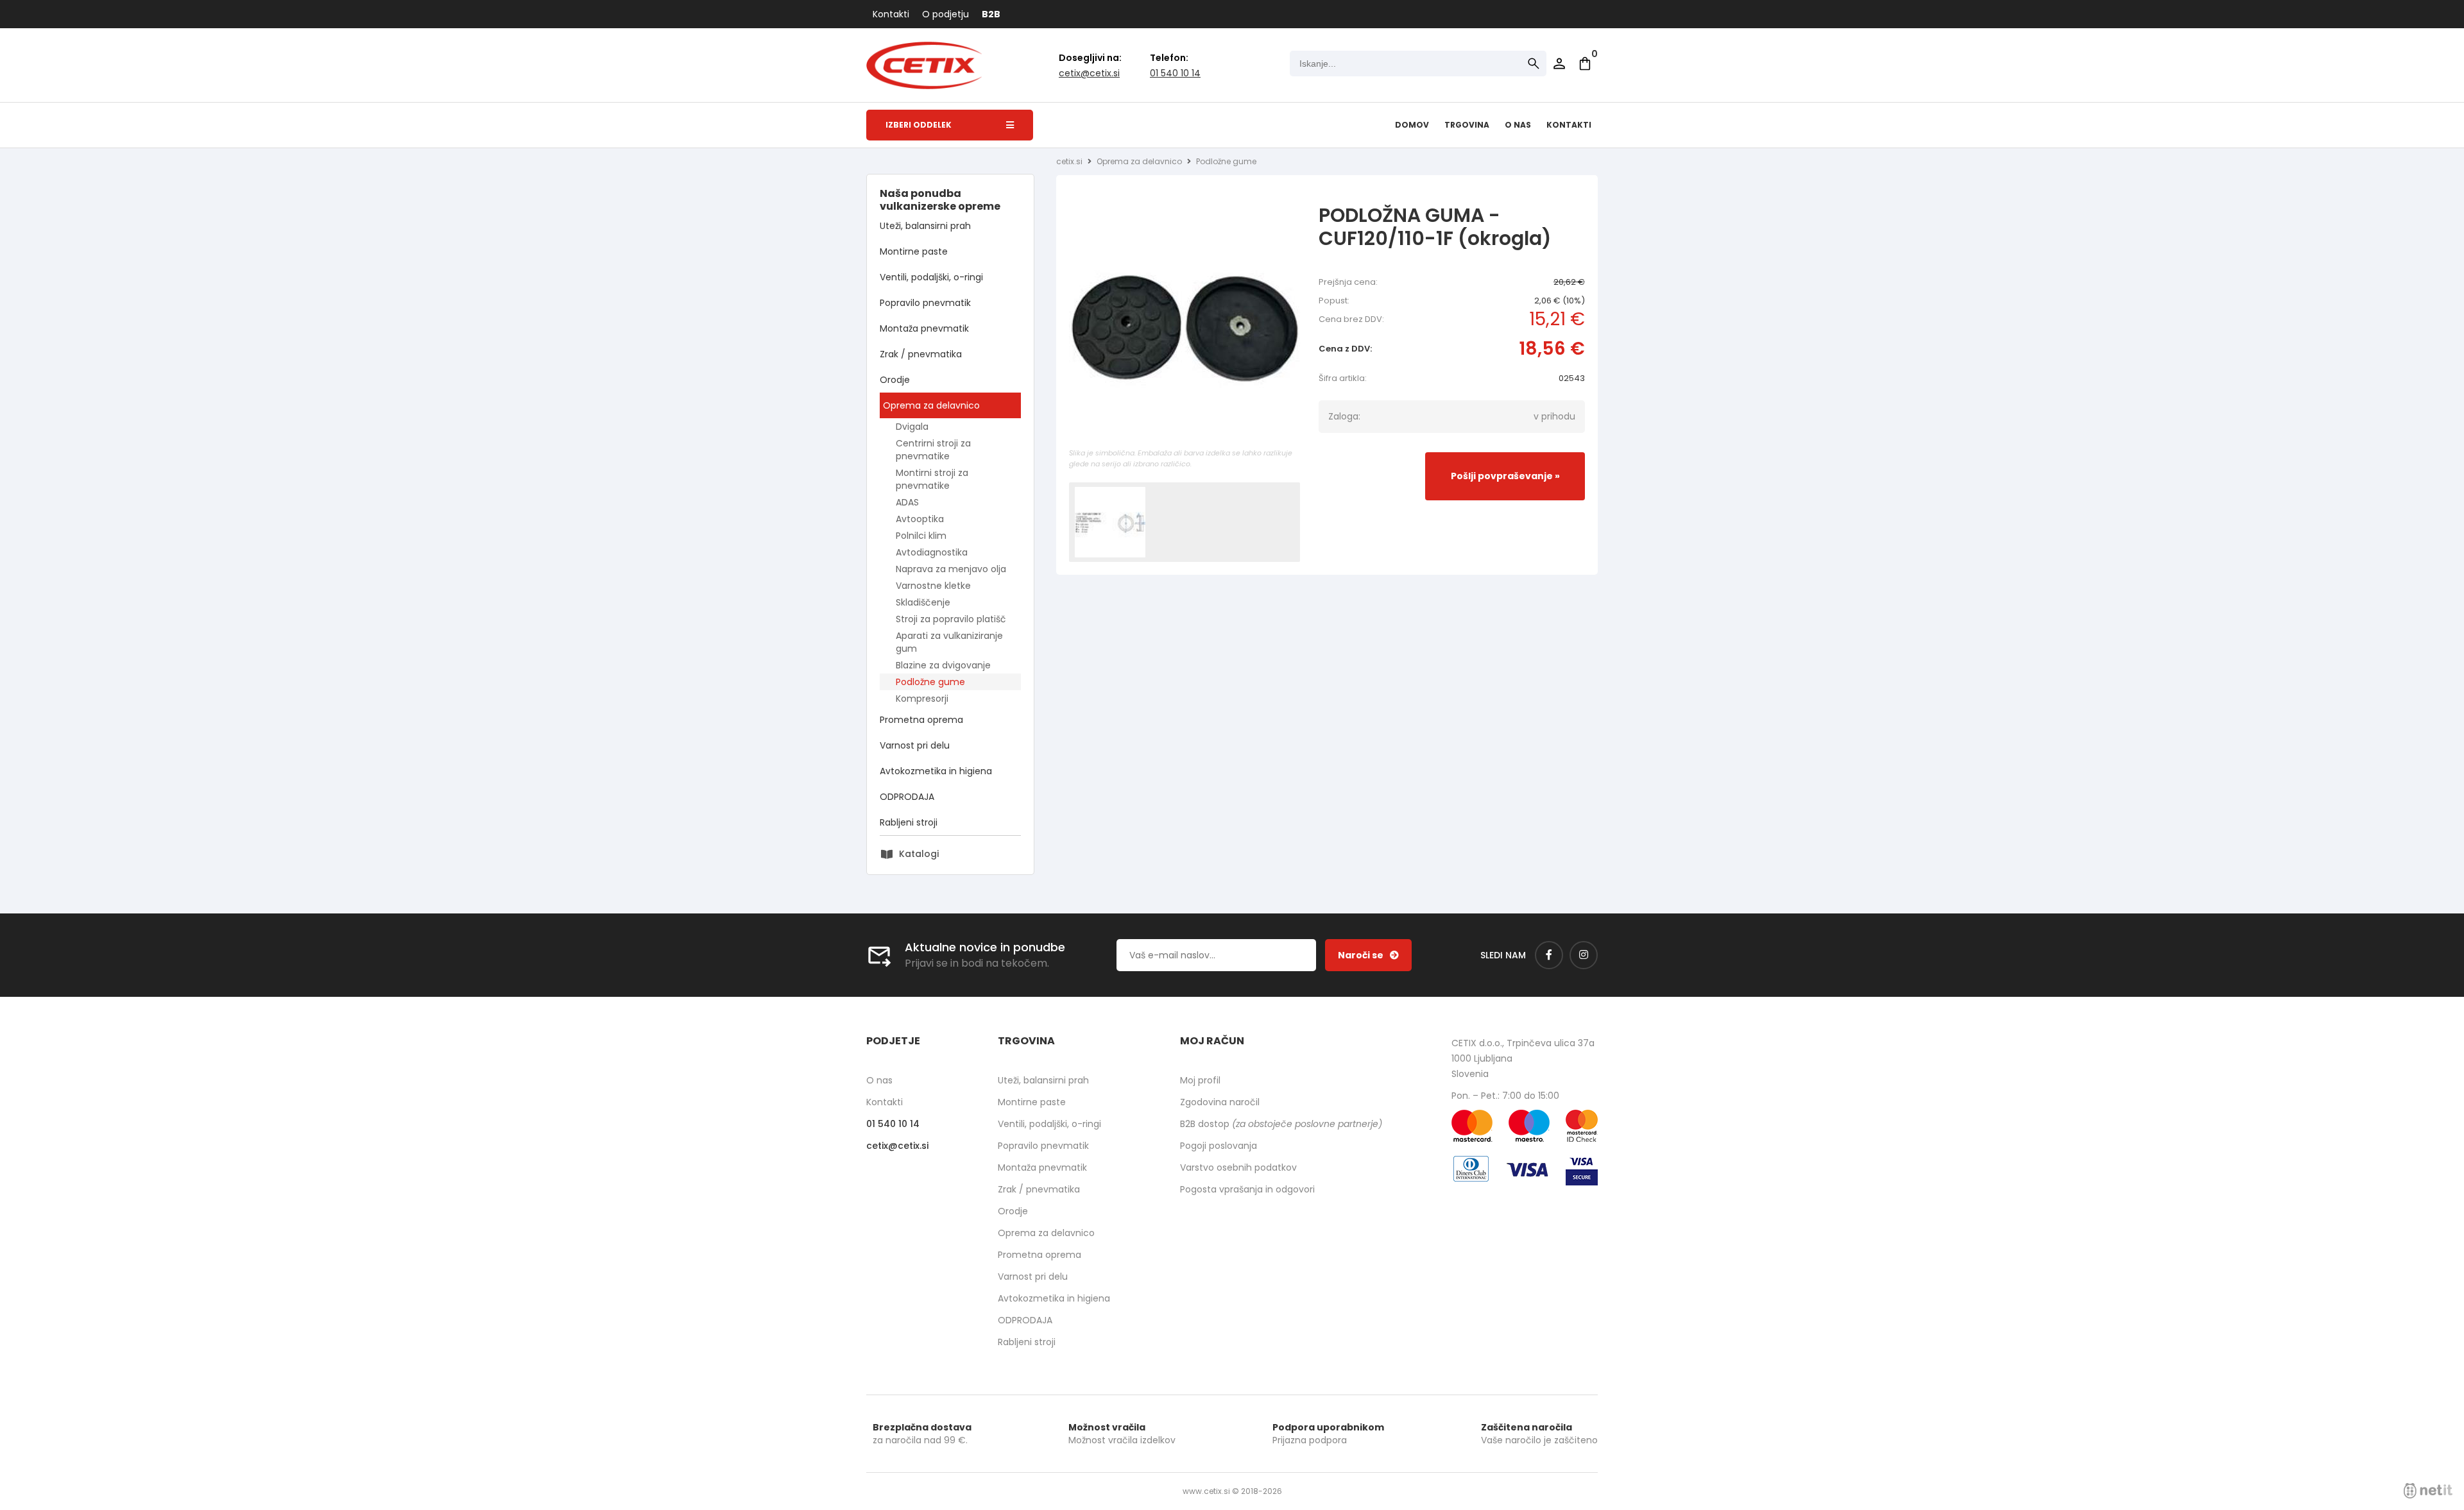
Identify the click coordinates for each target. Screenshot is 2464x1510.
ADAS (907, 502)
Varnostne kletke (933, 586)
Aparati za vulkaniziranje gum (949, 642)
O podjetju (945, 14)
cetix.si (1069, 161)
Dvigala (912, 427)
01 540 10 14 (1175, 73)
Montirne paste (914, 251)
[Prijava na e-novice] (1368, 955)
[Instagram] (1584, 955)
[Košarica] (1585, 64)
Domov (1412, 125)
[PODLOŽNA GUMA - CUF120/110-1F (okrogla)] (1185, 329)
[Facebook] (1549, 955)
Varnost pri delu (915, 745)
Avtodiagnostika (932, 552)
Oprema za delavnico (931, 405)
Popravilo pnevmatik (925, 303)
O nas (1518, 125)
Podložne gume (930, 682)
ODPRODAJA (907, 797)
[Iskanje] (1534, 64)
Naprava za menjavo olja (951, 569)
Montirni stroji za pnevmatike (932, 479)
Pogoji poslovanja (1219, 1146)
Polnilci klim (921, 536)
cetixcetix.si (1089, 73)
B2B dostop (1281, 1124)
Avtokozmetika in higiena (936, 771)
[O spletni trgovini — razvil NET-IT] (2428, 1491)
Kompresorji (922, 699)
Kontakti (891, 14)
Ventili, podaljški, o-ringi (931, 277)
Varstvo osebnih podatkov (1238, 1167)
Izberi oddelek (919, 125)
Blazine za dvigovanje (943, 665)
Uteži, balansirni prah (925, 226)
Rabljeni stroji (909, 822)
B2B (991, 14)
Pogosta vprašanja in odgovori (1247, 1189)
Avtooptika (920, 519)
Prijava (1559, 64)
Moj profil (1200, 1080)
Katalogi (919, 854)
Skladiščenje (923, 602)
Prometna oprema (921, 720)
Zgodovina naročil (1220, 1102)
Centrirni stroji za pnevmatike (933, 450)
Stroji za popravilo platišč (951, 619)
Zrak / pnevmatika (921, 354)
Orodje (895, 380)
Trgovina (1467, 125)
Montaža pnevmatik (924, 328)
